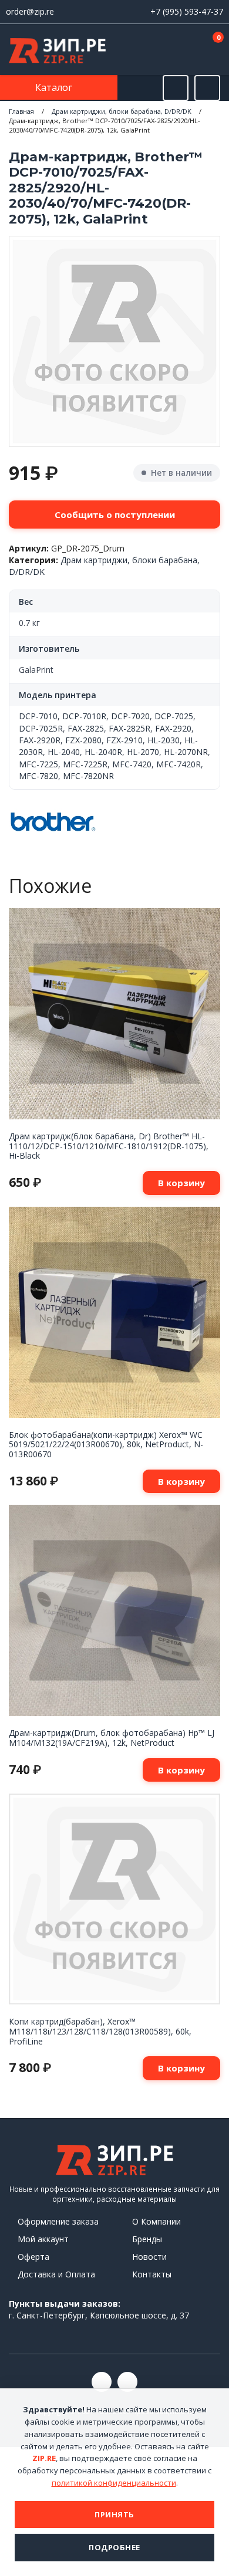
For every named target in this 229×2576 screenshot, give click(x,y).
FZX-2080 (83, 740)
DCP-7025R (41, 728)
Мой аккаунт (43, 2239)
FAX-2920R (40, 740)
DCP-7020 (130, 716)
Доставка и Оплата (56, 2274)
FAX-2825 (86, 728)
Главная (21, 111)
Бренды (147, 2239)
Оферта (33, 2257)
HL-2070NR (186, 752)
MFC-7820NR (88, 776)
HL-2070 (143, 752)
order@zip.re (30, 11)
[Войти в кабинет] (176, 50)
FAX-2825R (129, 728)
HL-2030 (164, 740)
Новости (149, 2257)
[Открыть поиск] (176, 88)
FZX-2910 (124, 740)
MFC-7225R (85, 764)
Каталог (55, 87)
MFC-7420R (179, 764)
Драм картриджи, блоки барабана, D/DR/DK (122, 111)
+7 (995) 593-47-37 (187, 11)
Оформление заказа (58, 2221)
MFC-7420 (132, 764)
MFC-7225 (38, 764)
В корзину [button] (181, 1183)
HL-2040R (103, 752)
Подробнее (114, 2547)
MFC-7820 (38, 776)
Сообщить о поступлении (115, 514)
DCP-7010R (84, 716)
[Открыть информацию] (207, 88)
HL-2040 (64, 752)
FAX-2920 (173, 728)
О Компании (156, 2221)
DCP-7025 (174, 716)
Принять (114, 2514)
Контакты (152, 2274)
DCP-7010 (38, 716)
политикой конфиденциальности (114, 2483)
